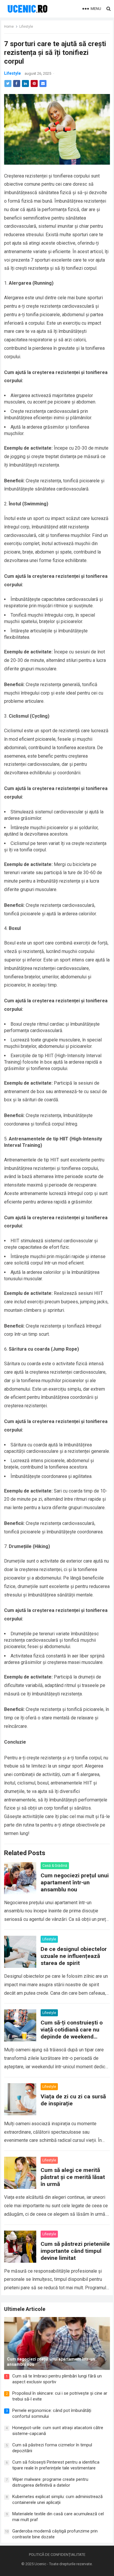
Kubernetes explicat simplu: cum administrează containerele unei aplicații (57, 2500)
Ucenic (40, 2564)
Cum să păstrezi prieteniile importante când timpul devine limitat (75, 2251)
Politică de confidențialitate (57, 2555)
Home (9, 27)
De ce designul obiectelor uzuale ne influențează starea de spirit (74, 1956)
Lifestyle (26, 27)
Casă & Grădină (55, 1866)
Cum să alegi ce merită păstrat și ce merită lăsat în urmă (73, 2177)
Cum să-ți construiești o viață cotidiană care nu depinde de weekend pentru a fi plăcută (72, 2033)
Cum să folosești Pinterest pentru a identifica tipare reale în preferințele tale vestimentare (56, 2465)
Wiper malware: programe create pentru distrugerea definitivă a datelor (50, 2482)
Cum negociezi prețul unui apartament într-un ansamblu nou (75, 1882)
